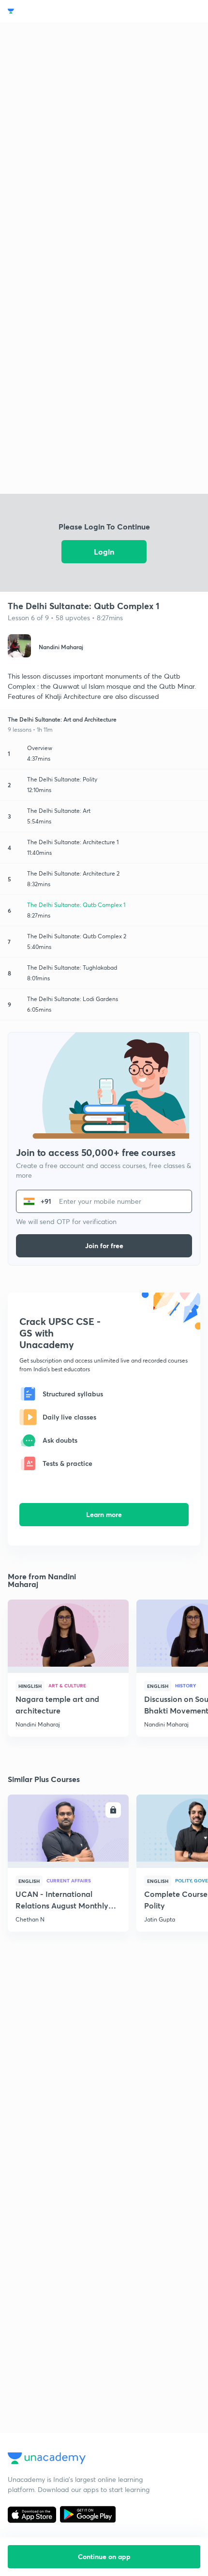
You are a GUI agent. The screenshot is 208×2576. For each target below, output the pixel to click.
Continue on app (104, 2556)
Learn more (104, 1514)
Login (104, 551)
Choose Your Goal (50, 11)
